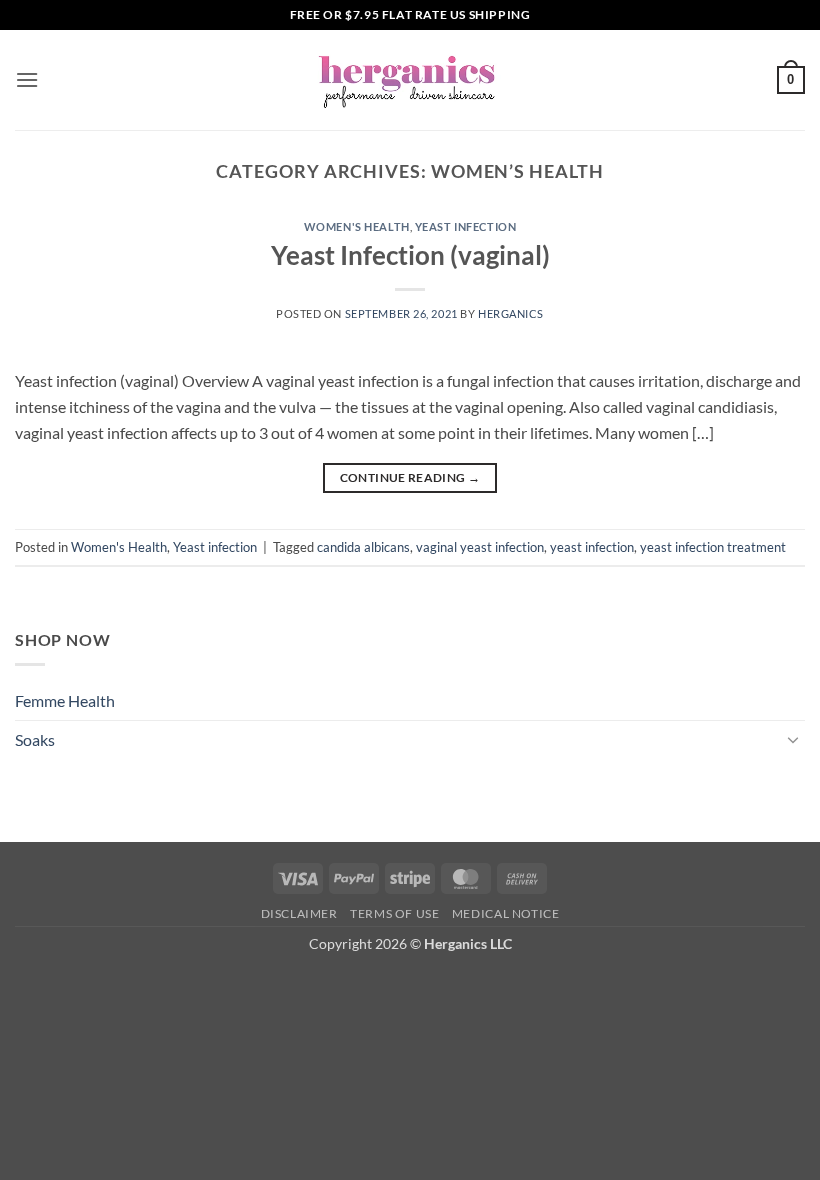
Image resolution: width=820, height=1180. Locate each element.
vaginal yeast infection (480, 547)
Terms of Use (394, 913)
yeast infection (592, 547)
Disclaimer (299, 913)
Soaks (35, 739)
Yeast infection (465, 226)
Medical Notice (506, 913)
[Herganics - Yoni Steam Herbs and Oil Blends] (410, 80)
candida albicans (363, 547)
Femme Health (65, 700)
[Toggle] (793, 739)
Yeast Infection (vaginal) (410, 255)
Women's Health (357, 226)
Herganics (511, 313)
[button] (27, 79)
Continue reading (410, 477)
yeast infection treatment (713, 547)
